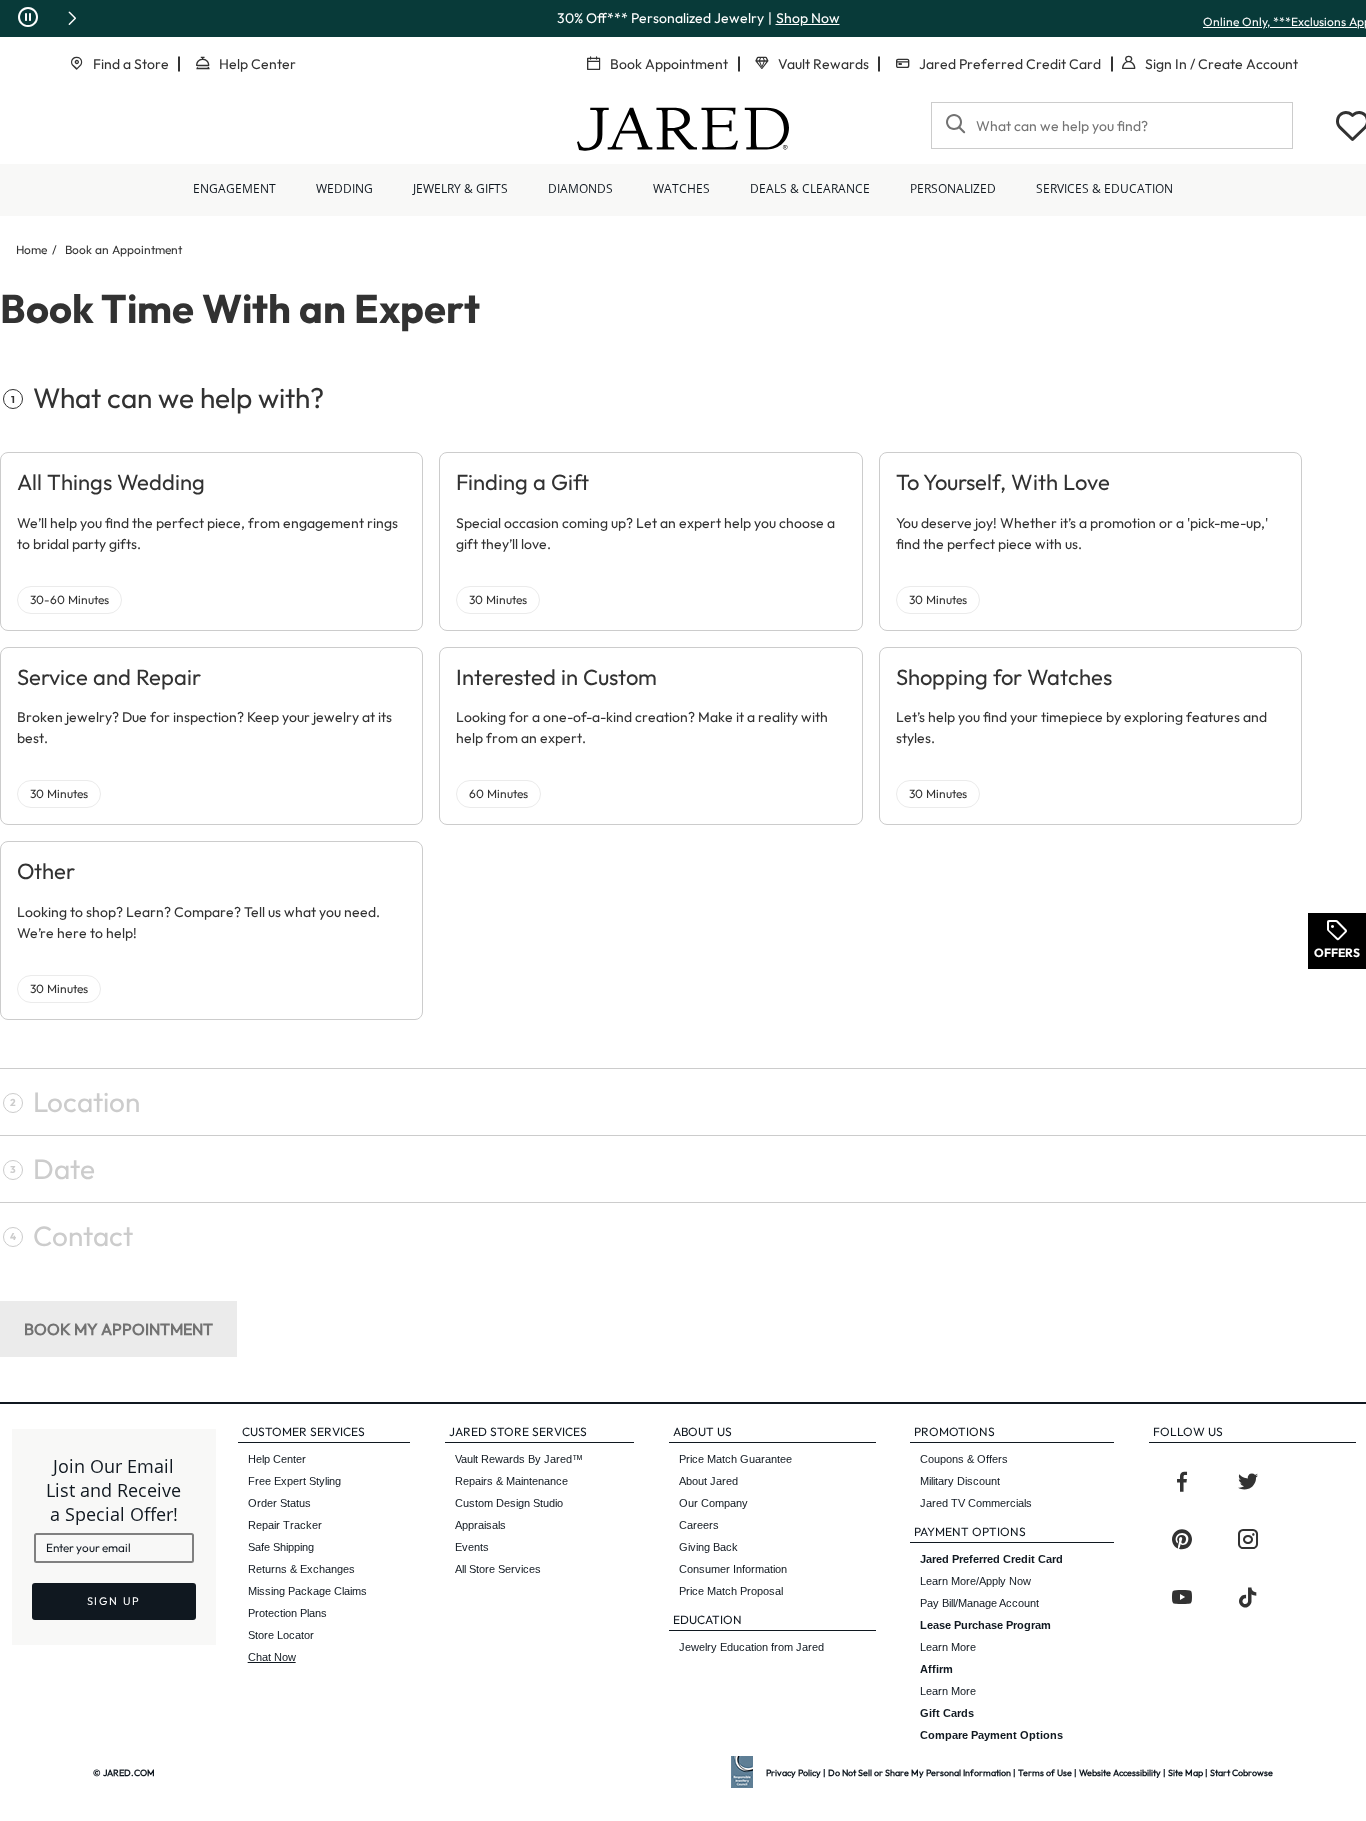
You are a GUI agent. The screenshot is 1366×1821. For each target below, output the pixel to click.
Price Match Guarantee (735, 1459)
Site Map (1185, 1772)
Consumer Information (733, 1569)
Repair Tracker (285, 1525)
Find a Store (131, 64)
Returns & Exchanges (301, 1569)
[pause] (28, 18)
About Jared (708, 1481)
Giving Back (708, 1547)
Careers (699, 1525)
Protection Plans (287, 1613)
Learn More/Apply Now (991, 1570)
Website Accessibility (1120, 1772)
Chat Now (272, 1657)
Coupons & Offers (964, 1459)
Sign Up (114, 1601)
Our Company (713, 1503)
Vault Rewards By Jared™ (519, 1459)
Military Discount (960, 1481)
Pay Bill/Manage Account (979, 1603)
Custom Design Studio (509, 1503)
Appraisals (480, 1525)
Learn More (985, 1636)
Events (472, 1547)
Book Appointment (669, 64)
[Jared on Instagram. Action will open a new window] (1248, 1540)
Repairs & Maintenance (511, 1481)
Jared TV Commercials (976, 1503)
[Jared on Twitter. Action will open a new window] (1248, 1482)
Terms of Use (1045, 1772)
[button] (72, 18)
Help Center (257, 64)
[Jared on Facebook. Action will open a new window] (1182, 1482)
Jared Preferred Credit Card (1010, 64)
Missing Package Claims (307, 1591)
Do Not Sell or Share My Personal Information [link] (919, 1772)
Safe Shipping (281, 1547)
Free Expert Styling (294, 1481)
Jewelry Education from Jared (751, 1647)
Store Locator (281, 1635)
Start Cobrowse (1241, 1772)
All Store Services (498, 1569)
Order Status (279, 1503)
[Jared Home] (683, 129)
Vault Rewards (823, 64)
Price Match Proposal (731, 1591)
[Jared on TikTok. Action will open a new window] (1248, 1598)
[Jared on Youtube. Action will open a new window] (1182, 1598)
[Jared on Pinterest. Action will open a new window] (1182, 1540)
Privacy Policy (793, 1772)
